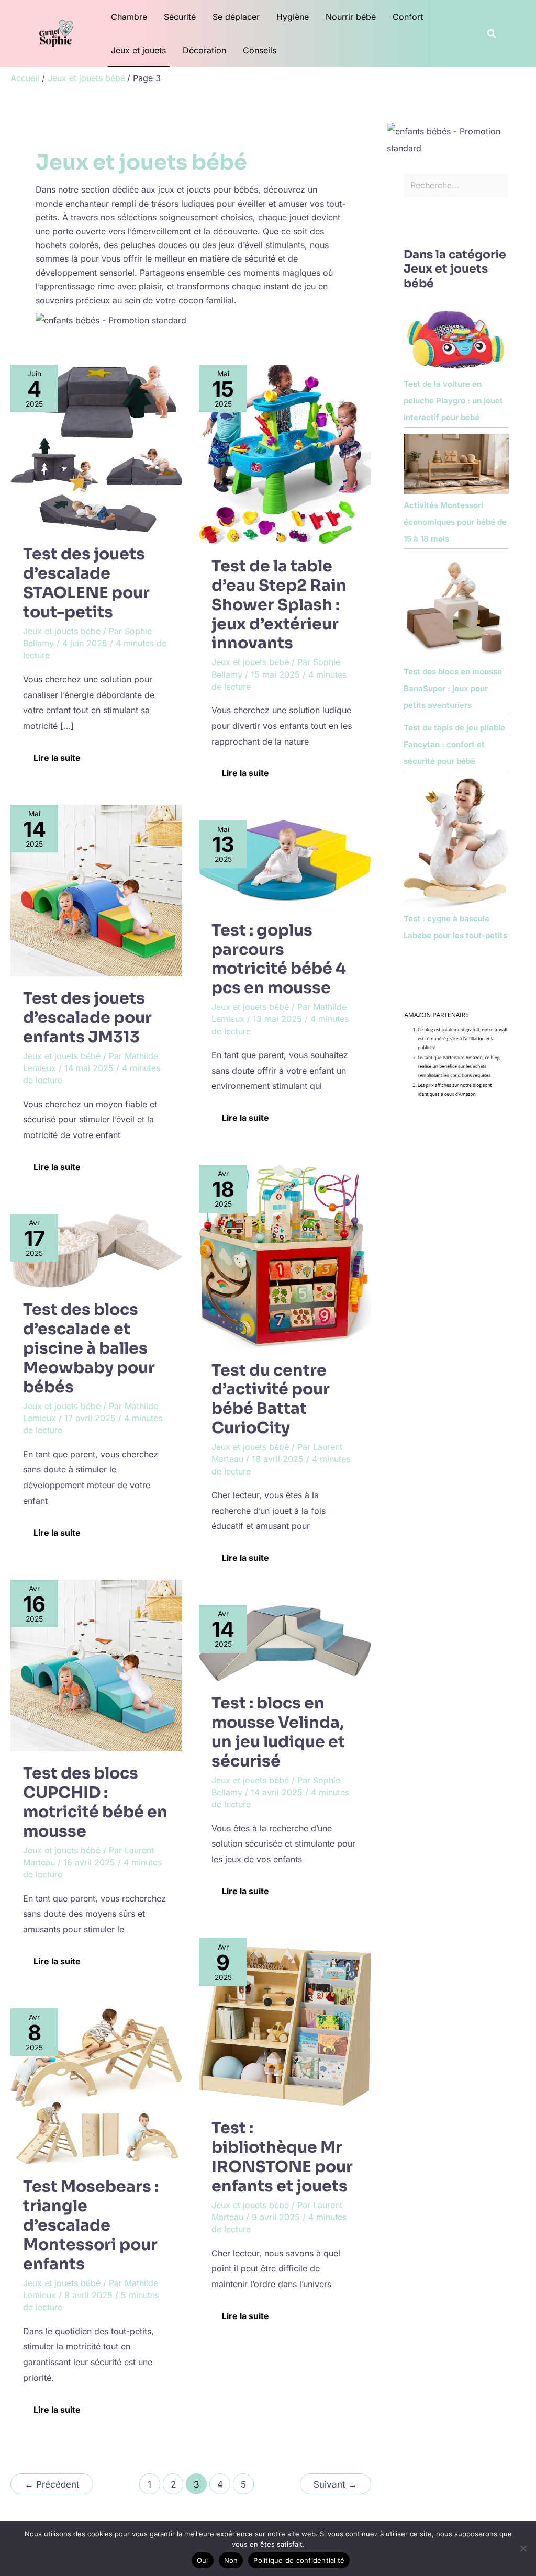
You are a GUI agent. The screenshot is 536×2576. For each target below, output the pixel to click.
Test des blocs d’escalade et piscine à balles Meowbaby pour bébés (89, 1348)
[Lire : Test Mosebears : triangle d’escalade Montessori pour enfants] (96, 2086)
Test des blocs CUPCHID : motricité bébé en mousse (95, 1802)
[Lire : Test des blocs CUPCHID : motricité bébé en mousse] (96, 1664)
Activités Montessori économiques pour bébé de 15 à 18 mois (455, 522)
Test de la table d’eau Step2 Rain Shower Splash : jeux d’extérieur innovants (279, 605)
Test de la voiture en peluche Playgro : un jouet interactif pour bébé (453, 401)
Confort (408, 17)
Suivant (335, 2484)
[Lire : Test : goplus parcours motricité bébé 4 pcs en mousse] (285, 863)
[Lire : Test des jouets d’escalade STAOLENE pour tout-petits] (96, 447)
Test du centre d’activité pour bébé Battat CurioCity (271, 1399)
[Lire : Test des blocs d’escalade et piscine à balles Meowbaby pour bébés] (96, 1250)
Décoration (204, 50)
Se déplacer (236, 17)
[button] (492, 34)
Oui (203, 2560)
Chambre (129, 17)
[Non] (523, 2548)
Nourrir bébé (351, 17)
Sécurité (180, 17)
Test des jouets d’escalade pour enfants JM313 (87, 1018)
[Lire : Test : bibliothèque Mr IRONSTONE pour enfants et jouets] (285, 2021)
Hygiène (293, 17)
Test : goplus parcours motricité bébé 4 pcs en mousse (279, 959)
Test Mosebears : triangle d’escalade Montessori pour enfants (91, 2225)
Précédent (52, 2484)
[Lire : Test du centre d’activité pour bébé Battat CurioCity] (285, 1256)
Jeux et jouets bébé (62, 631)
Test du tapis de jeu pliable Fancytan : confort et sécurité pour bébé (454, 744)
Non (231, 2560)
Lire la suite (57, 755)
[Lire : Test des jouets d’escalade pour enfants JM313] (96, 890)
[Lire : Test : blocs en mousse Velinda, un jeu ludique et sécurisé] (285, 1643)
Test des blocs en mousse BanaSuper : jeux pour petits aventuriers (453, 688)
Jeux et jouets (138, 50)
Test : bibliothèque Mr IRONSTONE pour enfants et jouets (282, 2157)
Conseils (260, 50)
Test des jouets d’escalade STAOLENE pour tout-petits (86, 583)
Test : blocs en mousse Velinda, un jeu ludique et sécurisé (278, 1732)
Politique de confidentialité (299, 2560)
